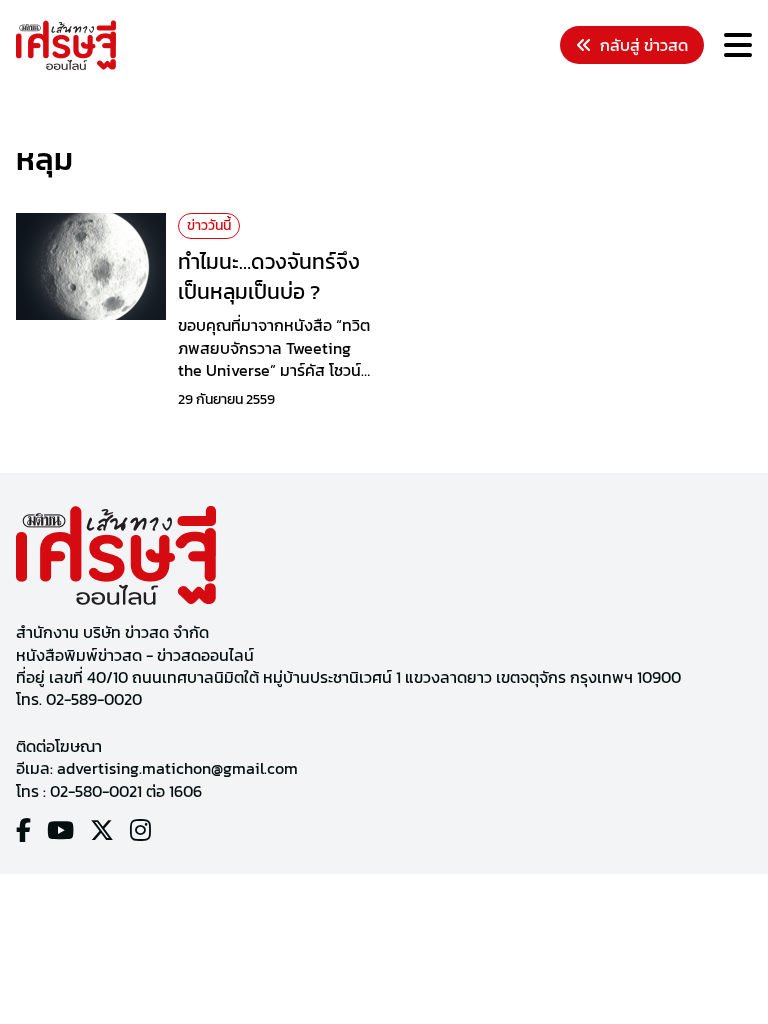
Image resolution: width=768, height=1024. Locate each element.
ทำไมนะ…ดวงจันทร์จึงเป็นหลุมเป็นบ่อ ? (269, 276)
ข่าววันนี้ (209, 225)
